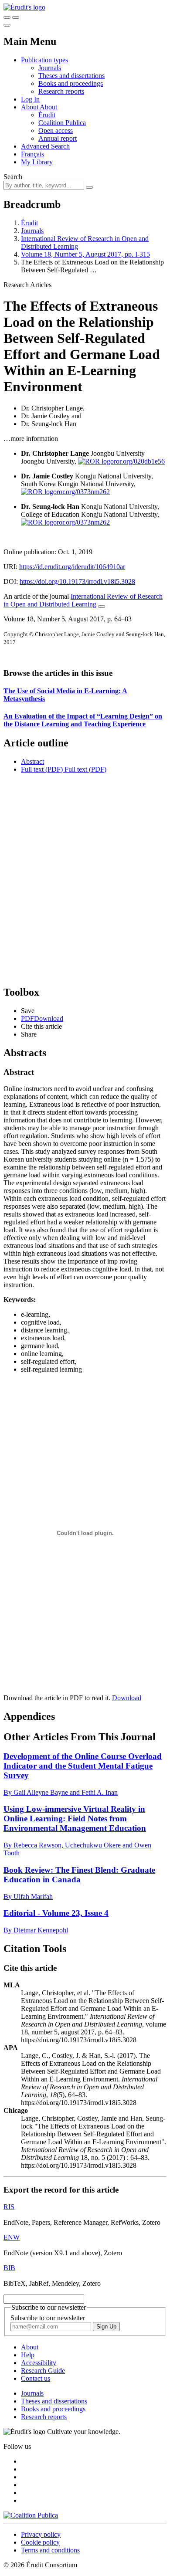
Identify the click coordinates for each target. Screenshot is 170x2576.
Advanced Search (45, 146)
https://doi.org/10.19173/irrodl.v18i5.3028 (77, 581)
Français (32, 154)
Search (13, 177)
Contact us (36, 2378)
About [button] (30, 107)
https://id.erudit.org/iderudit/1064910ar (72, 567)
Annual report (58, 138)
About (48, 107)
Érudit (47, 115)
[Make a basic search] (7, 17)
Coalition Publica (62, 123)
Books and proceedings (71, 83)
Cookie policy (40, 2542)
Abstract (32, 761)
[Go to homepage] (24, 7)
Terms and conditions (50, 2550)
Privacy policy (41, 2534)
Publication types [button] (44, 60)
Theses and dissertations (71, 76)
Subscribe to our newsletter (48, 2318)
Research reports (61, 91)
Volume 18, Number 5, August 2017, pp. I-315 (85, 254)
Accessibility (39, 2363)
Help (28, 2355)
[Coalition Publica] (31, 2515)
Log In (30, 99)
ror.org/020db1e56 (139, 461)
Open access (56, 130)
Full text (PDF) (42, 769)
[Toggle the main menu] (7, 25)
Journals (50, 68)
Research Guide (43, 2371)
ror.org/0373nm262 (83, 492)
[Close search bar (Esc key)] (16, 17)
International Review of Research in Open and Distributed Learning (83, 600)
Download (127, 1698)
